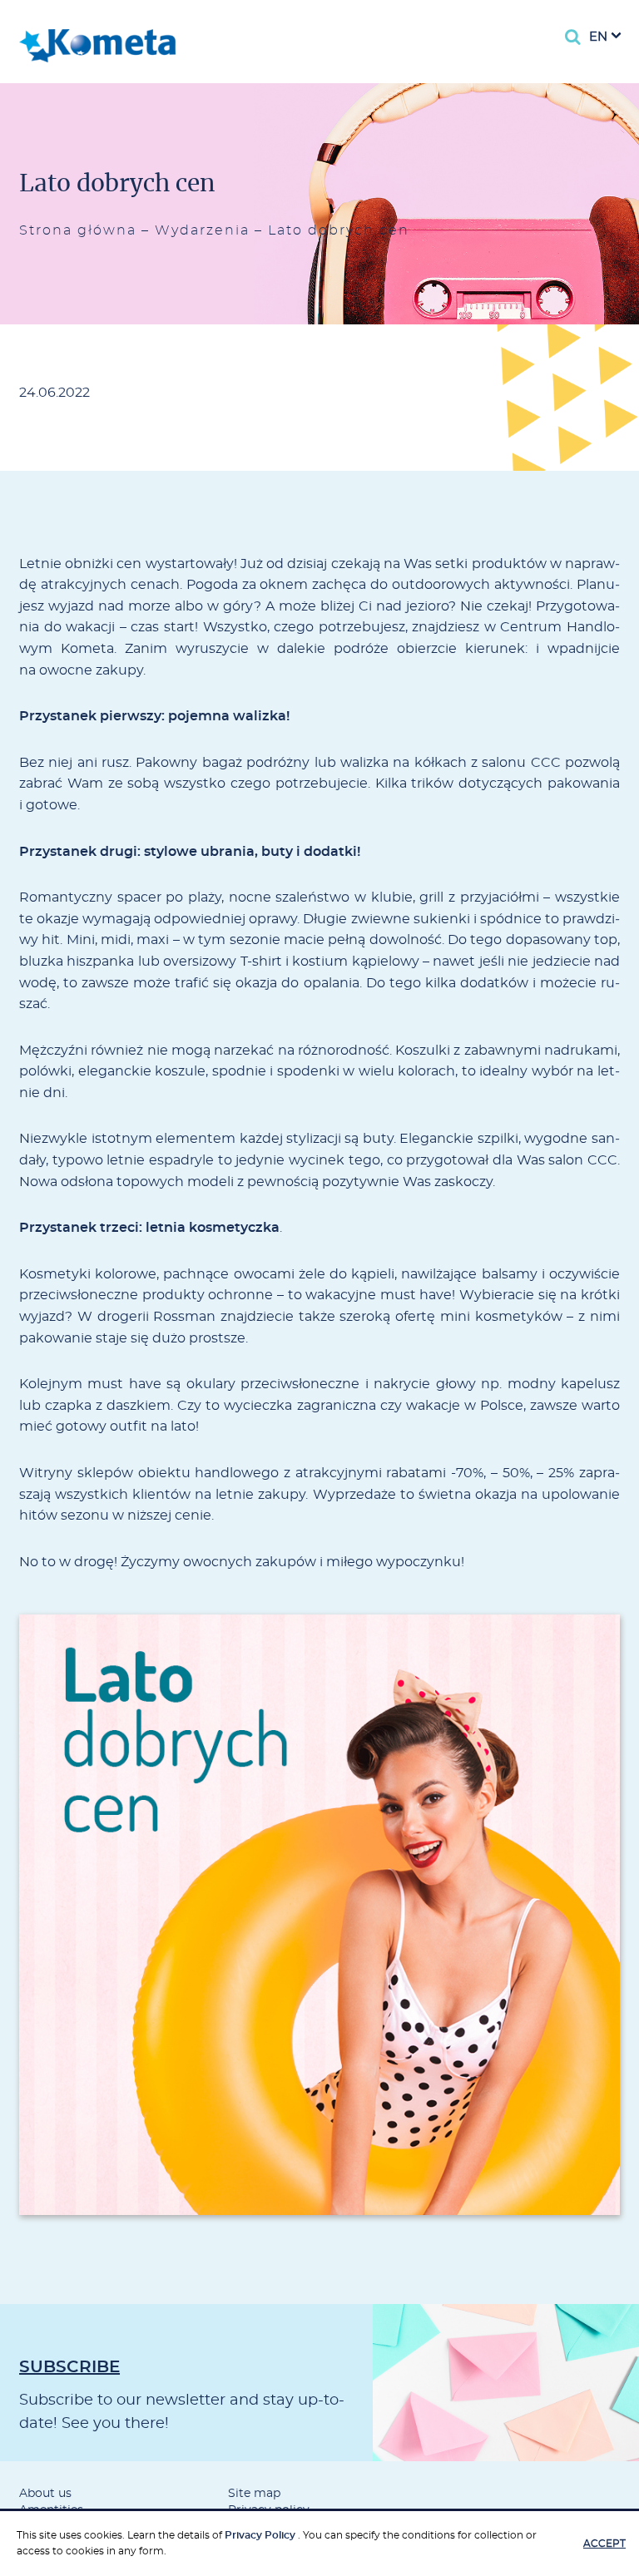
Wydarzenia (202, 230)
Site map (254, 2494)
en (598, 37)
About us (45, 2494)
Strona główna (78, 230)
